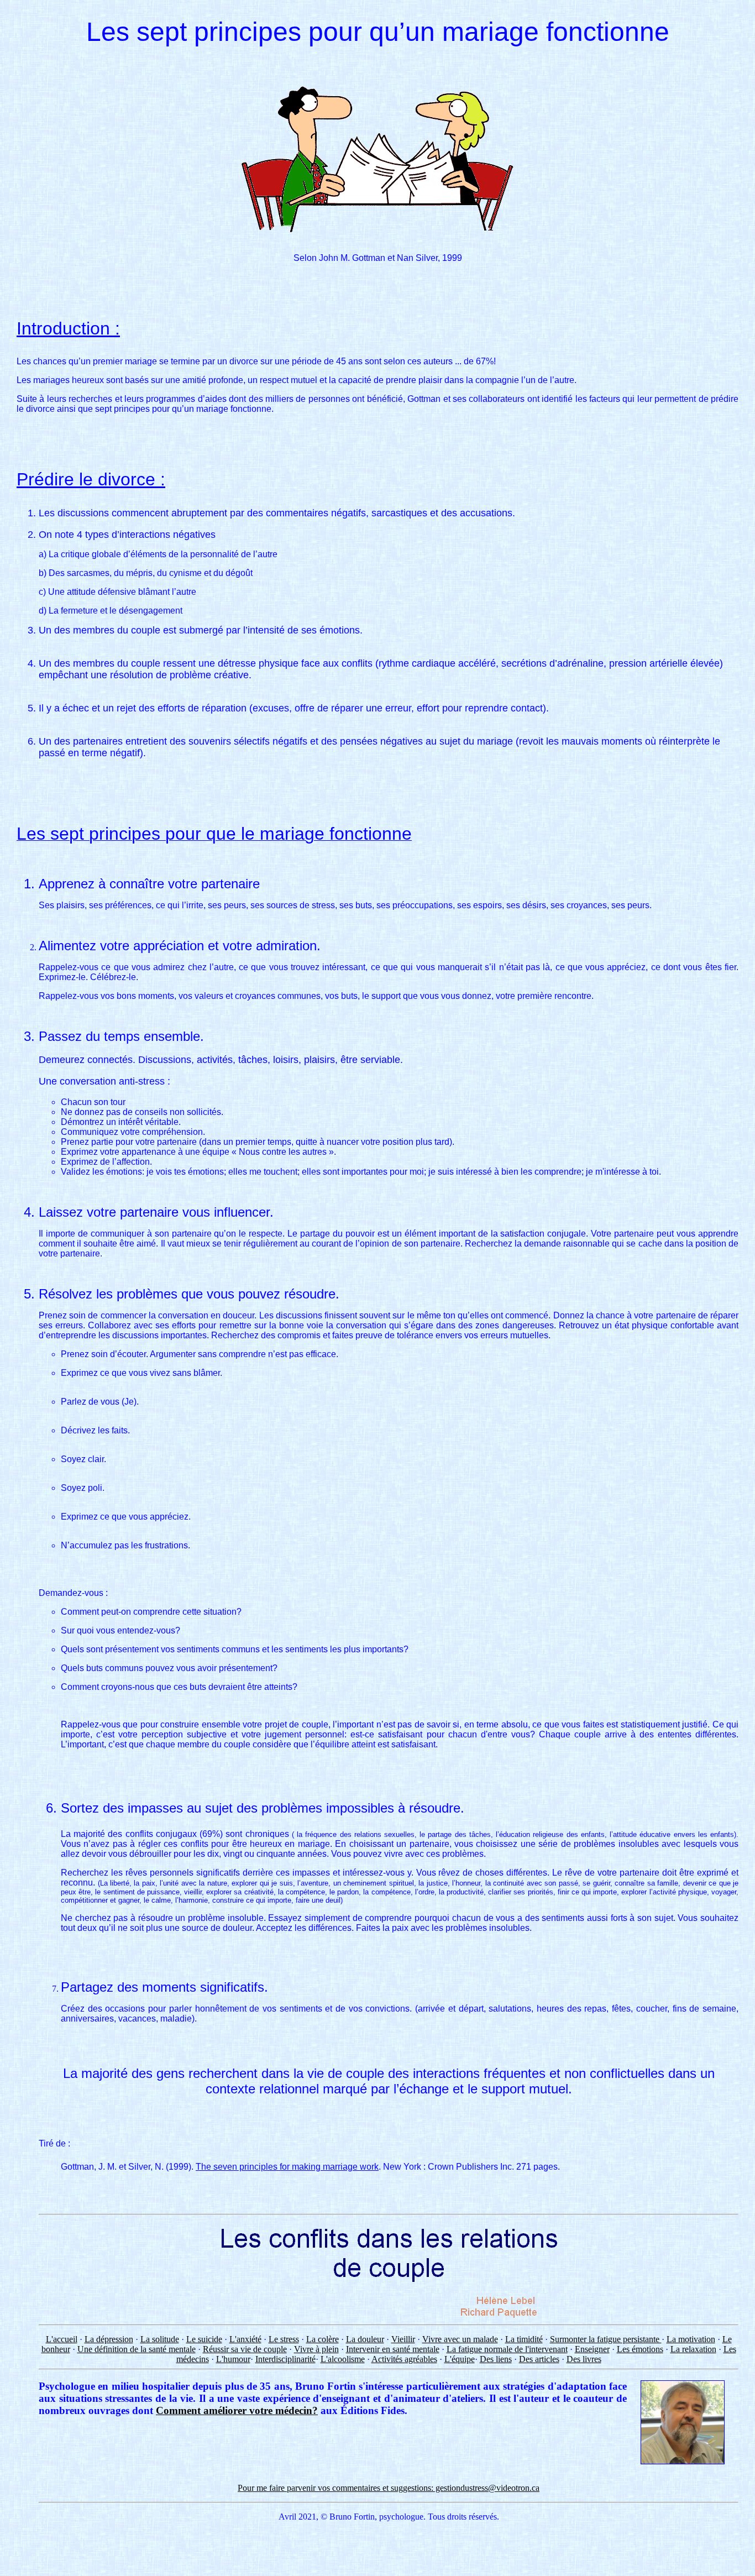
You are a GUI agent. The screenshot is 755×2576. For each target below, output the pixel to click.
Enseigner (592, 2349)
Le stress (284, 2339)
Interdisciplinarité (285, 2359)
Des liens (496, 2359)
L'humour (233, 2359)
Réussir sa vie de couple (245, 2349)
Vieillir (403, 2339)
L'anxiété (245, 2339)
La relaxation (693, 2349)
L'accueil (62, 2339)
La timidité (524, 2339)
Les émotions (640, 2349)
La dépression (109, 2339)
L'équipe (460, 2359)
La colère (323, 2339)
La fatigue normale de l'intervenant (507, 2349)
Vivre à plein (316, 2349)
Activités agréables (404, 2359)
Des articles (539, 2359)
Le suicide (204, 2339)
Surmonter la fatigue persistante (606, 2339)
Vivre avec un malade (460, 2339)
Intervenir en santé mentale (393, 2349)
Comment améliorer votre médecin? (237, 2410)
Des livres (584, 2359)
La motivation (691, 2339)
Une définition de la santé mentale (137, 2349)
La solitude (160, 2339)
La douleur (365, 2339)
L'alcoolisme (343, 2359)
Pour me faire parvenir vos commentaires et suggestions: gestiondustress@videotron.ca (389, 2488)
